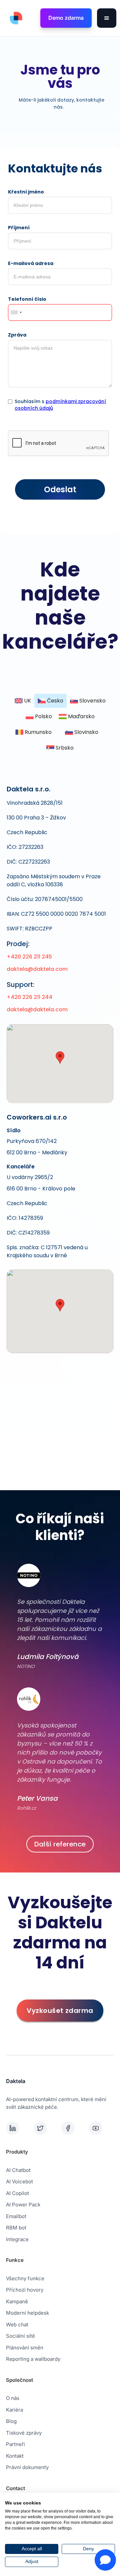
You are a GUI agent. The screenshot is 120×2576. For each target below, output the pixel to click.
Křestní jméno (26, 192)
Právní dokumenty (27, 2467)
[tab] (23, 701)
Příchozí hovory (25, 2290)
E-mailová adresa (31, 263)
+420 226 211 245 (29, 957)
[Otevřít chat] (105, 2560)
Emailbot (16, 2216)
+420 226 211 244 (29, 997)
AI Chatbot (18, 2170)
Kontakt (15, 2456)
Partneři (15, 2444)
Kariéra (14, 2410)
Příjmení (19, 228)
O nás (13, 2398)
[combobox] (16, 312)
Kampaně (17, 2301)
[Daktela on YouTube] (101, 2128)
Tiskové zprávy (24, 2433)
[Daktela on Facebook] (74, 2128)
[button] (107, 18)
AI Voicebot (19, 2181)
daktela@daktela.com (37, 969)
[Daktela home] (14, 18)
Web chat (17, 2325)
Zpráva (17, 335)
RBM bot (16, 2228)
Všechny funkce (25, 2278)
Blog (11, 2421)
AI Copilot (17, 2193)
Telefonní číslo (27, 299)
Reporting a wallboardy (33, 2359)
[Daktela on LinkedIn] (18, 2128)
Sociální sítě (20, 2336)
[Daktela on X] (46, 2128)
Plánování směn (25, 2348)
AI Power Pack (23, 2205)
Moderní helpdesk (27, 2313)
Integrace (17, 2239)
